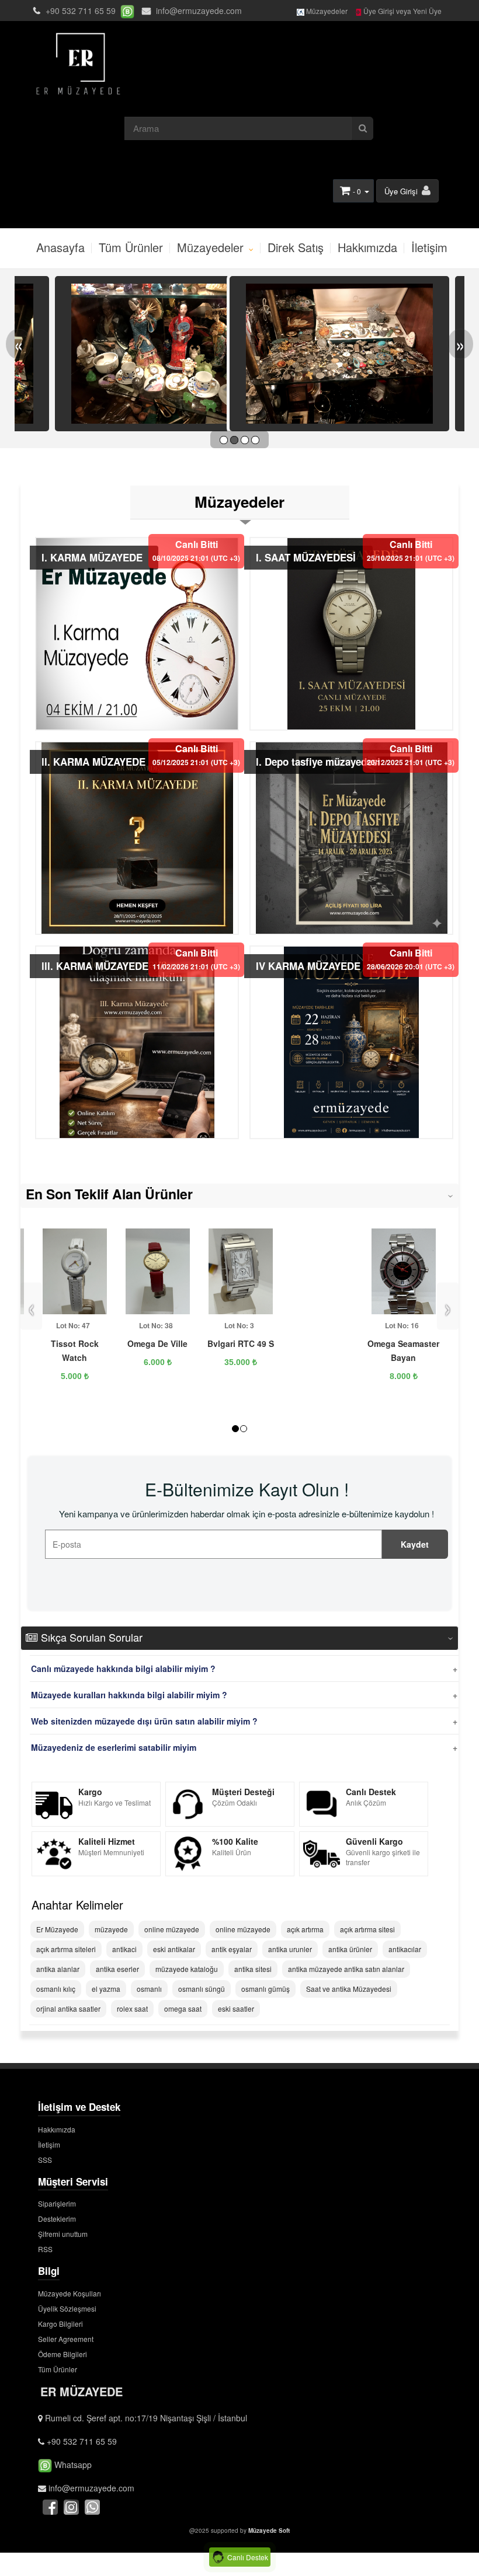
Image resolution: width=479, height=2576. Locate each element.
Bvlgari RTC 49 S (241, 1343)
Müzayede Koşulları (70, 2293)
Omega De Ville (157, 1343)
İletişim (429, 247)
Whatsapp (72, 2465)
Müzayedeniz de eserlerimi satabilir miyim (114, 1747)
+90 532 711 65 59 (81, 11)
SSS (45, 2160)
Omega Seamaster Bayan (403, 1350)
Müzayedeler (326, 11)
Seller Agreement (66, 2339)
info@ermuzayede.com (198, 11)
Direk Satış (296, 247)
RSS (45, 2249)
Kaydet (415, 1544)
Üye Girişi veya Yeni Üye (402, 11)
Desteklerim (57, 2219)
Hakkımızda (367, 247)
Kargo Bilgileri (60, 2324)
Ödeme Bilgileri (63, 2354)
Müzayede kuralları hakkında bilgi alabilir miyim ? (129, 1695)
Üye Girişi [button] (402, 191)
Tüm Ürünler (131, 247)
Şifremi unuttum (63, 2234)
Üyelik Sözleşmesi (67, 2308)
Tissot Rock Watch (75, 1350)
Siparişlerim (57, 2203)
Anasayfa (60, 247)
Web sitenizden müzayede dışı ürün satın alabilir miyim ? (144, 1721)
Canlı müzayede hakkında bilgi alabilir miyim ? (123, 1669)
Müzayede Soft (269, 2530)
